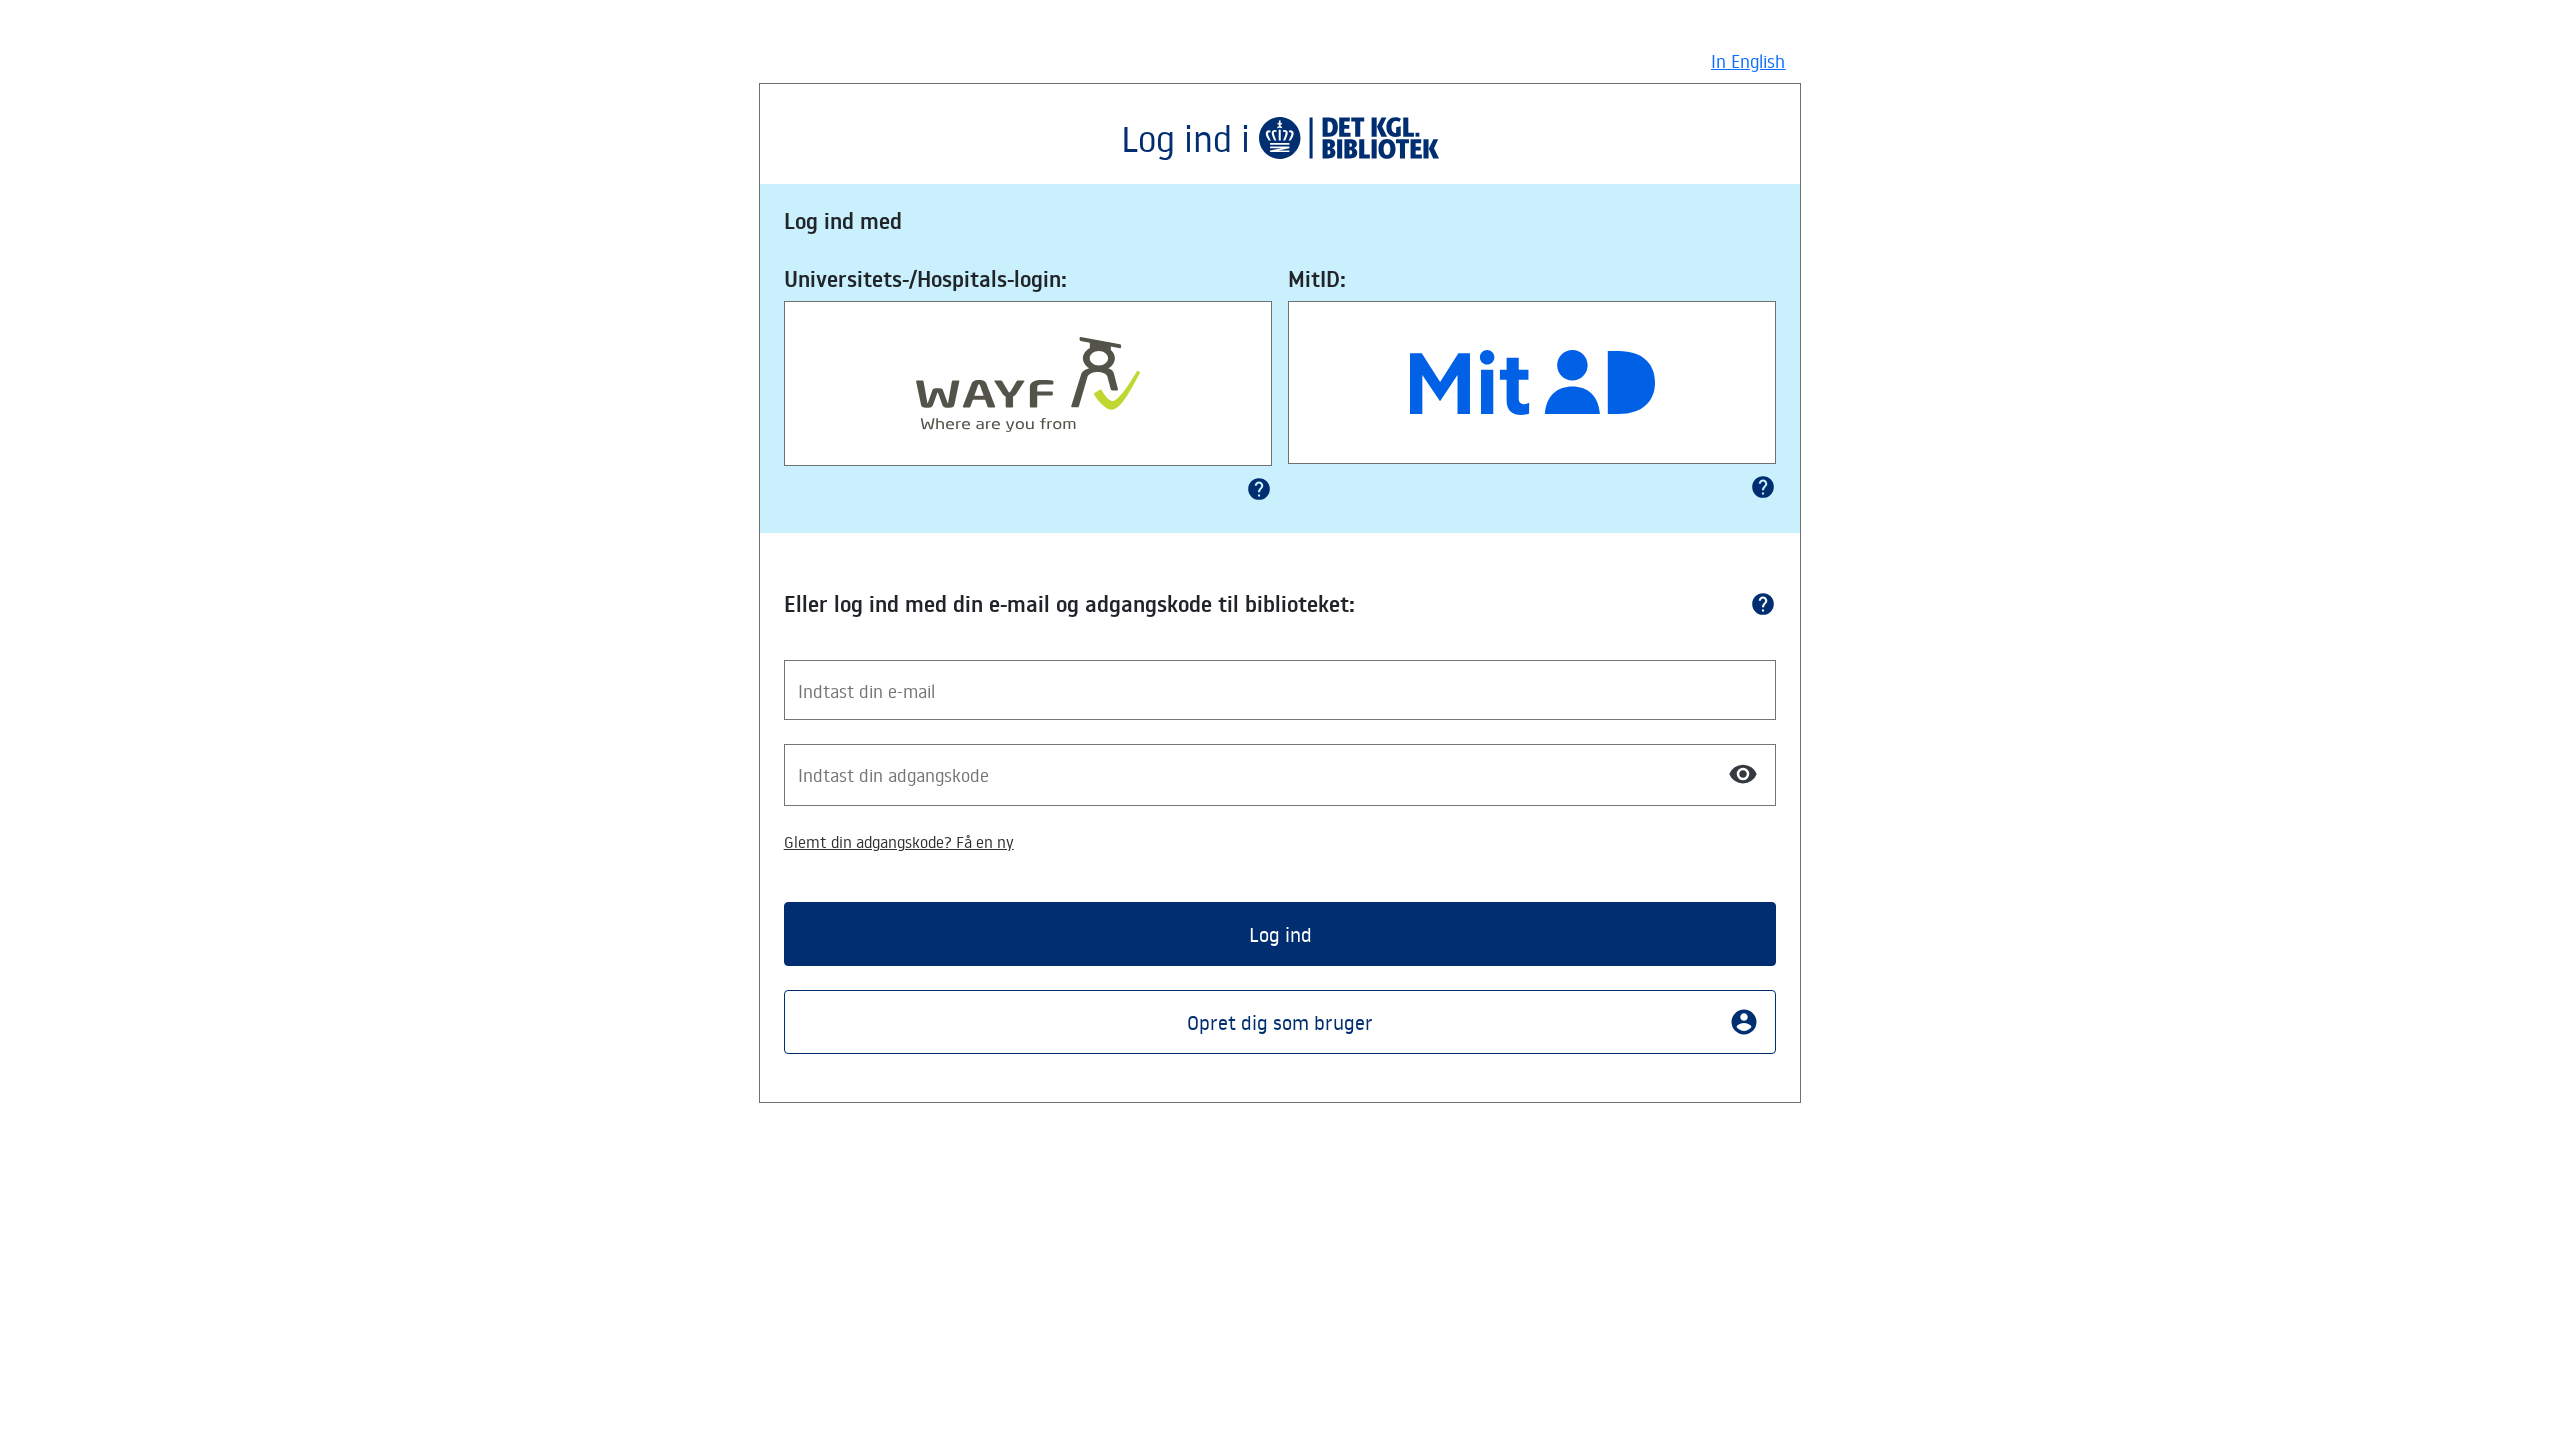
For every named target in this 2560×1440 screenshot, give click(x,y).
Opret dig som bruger (1473, 1022)
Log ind (1280, 934)
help (1259, 489)
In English (1748, 61)
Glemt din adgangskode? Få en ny (899, 842)
